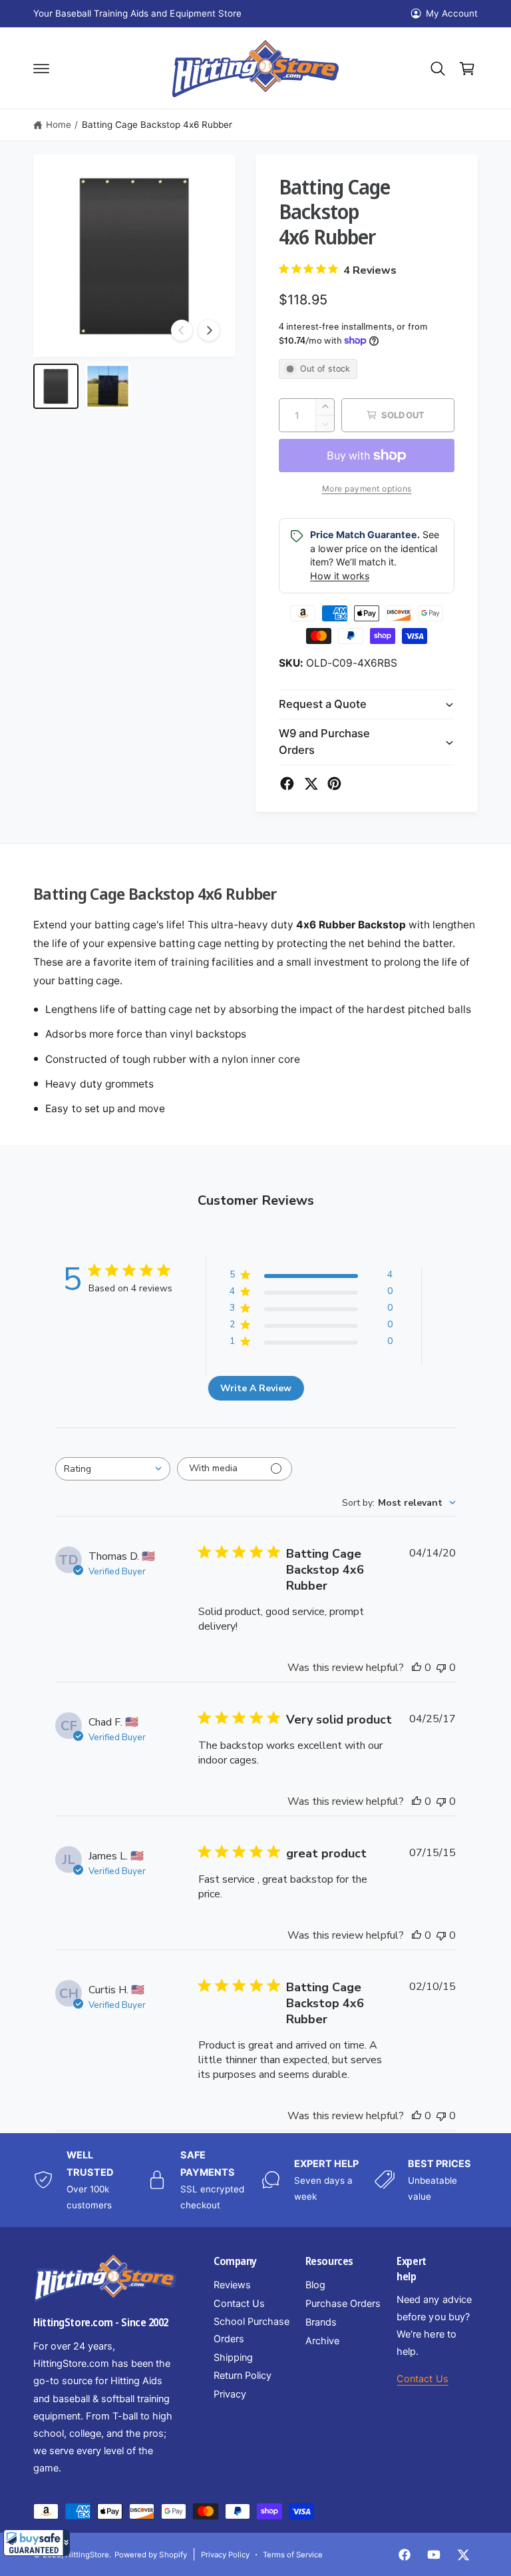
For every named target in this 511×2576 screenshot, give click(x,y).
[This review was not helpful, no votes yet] (441, 1668)
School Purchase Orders (252, 2330)
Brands (321, 2322)
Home (59, 125)
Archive (322, 2341)
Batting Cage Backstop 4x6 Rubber (157, 125)
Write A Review (256, 1388)
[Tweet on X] (311, 784)
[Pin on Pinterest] (334, 784)
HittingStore (87, 2555)
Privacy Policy (225, 2555)
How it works (340, 576)
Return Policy (243, 2376)
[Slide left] (182, 330)
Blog (315, 2285)
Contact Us (239, 2304)
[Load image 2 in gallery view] (108, 386)
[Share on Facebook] (287, 784)
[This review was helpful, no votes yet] (417, 1668)
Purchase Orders (343, 2304)
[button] (37, 2543)
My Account (452, 13)
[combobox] (113, 1469)
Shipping (233, 2358)
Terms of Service (293, 2555)
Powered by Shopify (150, 2555)
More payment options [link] (367, 488)
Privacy (230, 2394)
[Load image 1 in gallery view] (56, 386)
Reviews (232, 2285)
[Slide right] (209, 330)
